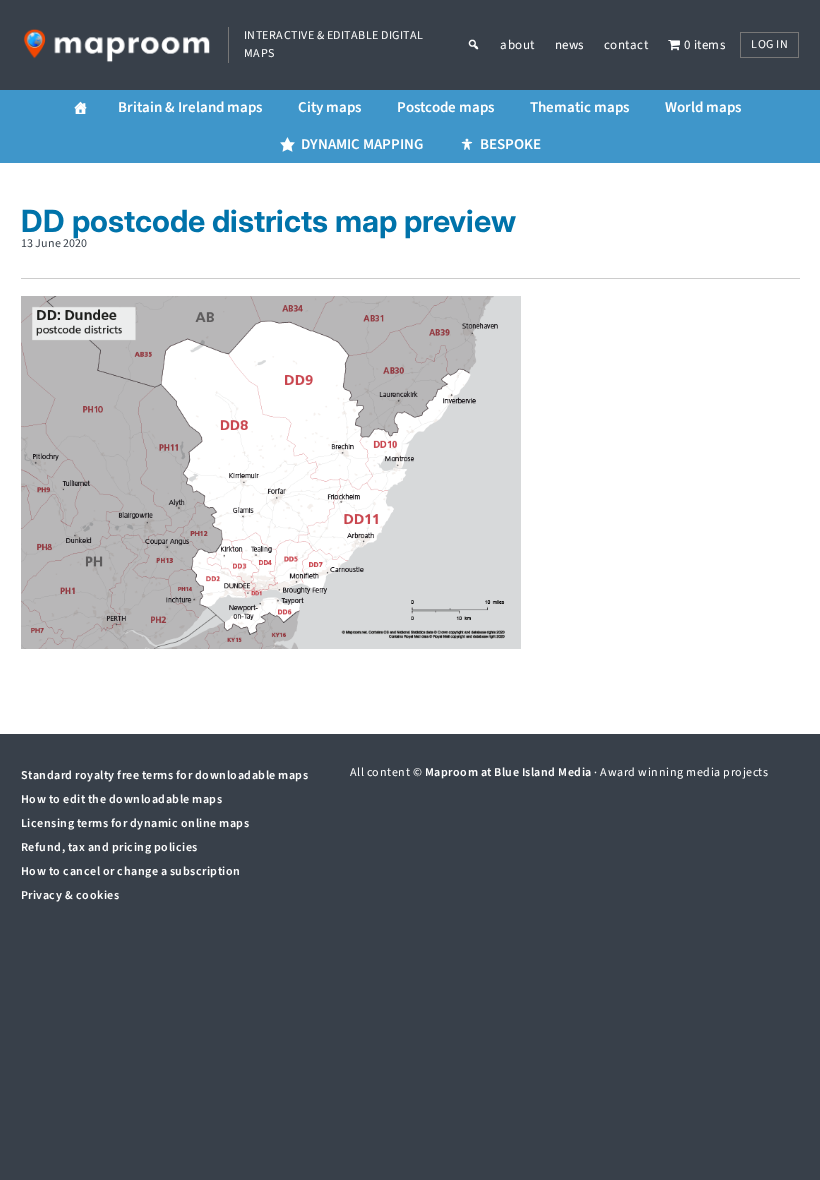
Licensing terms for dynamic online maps (135, 823)
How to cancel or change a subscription (131, 871)
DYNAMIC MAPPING (362, 144)
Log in (769, 44)
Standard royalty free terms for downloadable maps (165, 775)
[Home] (80, 108)
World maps (703, 107)
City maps (329, 107)
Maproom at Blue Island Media (508, 772)
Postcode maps (445, 107)
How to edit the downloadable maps (122, 799)
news (569, 45)
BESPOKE (510, 144)
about (517, 45)
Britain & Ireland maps (190, 107)
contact (626, 45)
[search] (484, 45)
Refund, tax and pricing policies (109, 847)
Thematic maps (579, 107)
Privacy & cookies (70, 895)
